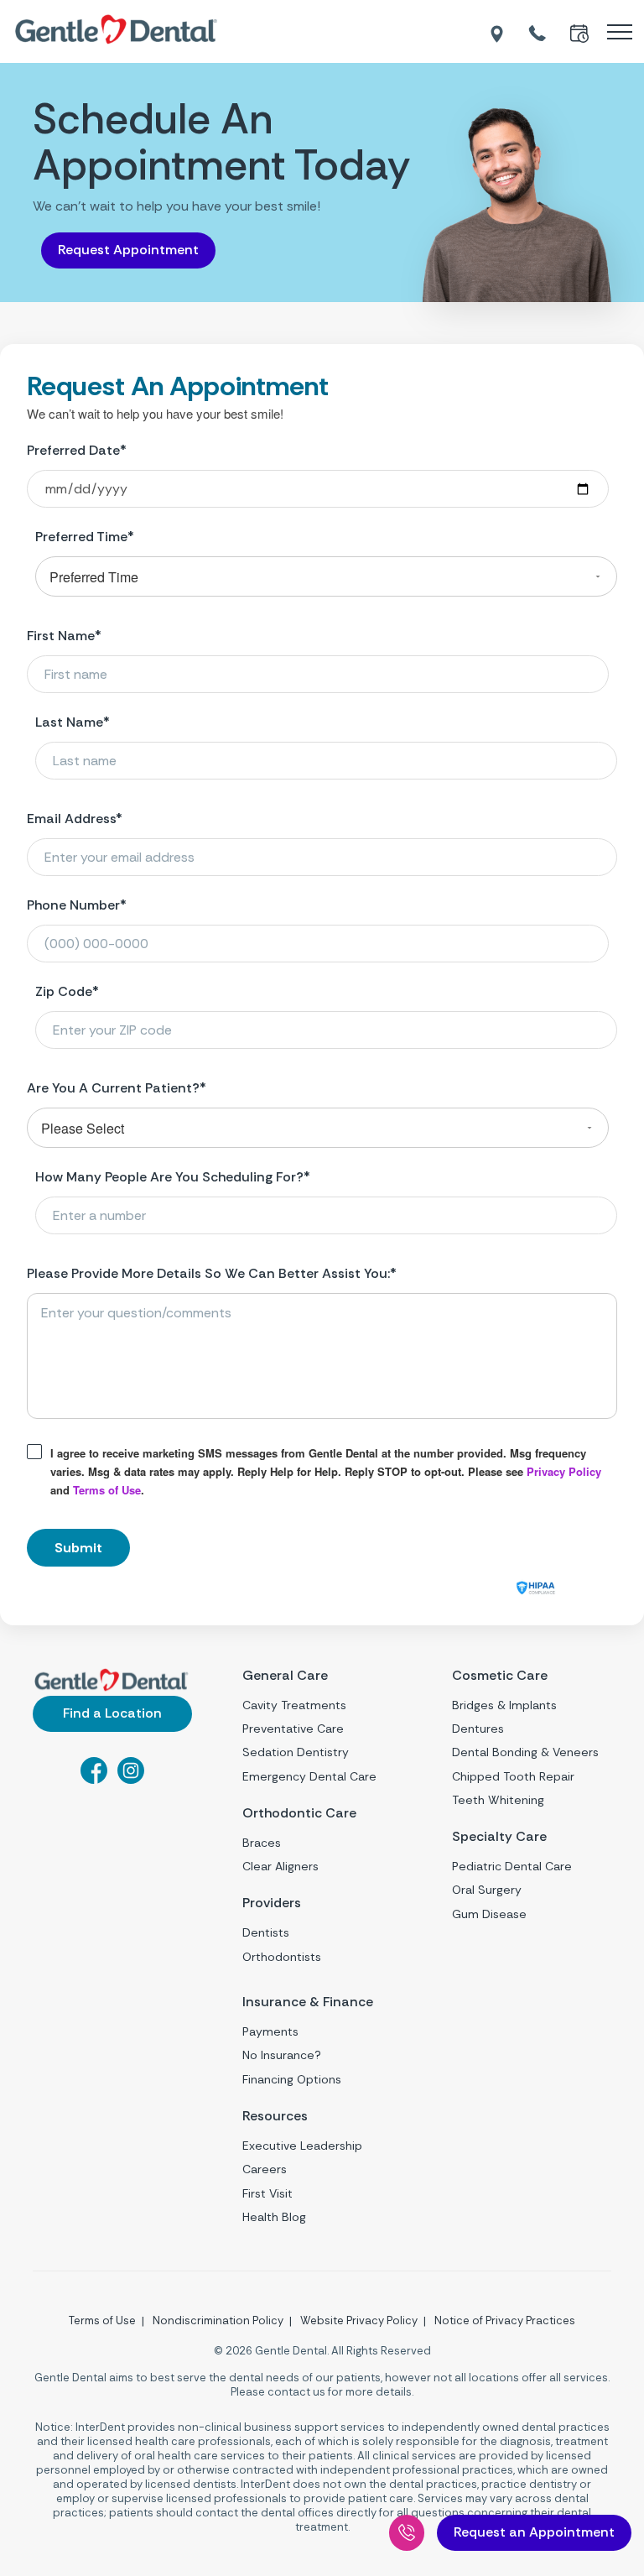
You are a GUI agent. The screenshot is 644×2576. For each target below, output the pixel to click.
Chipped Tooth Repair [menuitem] (513, 1776)
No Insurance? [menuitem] (282, 2055)
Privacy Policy (564, 1471)
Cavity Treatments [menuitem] (294, 1705)
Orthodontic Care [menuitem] (299, 1813)
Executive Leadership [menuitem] (302, 2146)
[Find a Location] (498, 32)
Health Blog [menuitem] (274, 2217)
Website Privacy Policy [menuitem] (359, 2320)
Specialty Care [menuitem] (499, 1837)
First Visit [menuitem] (267, 2193)
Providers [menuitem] (272, 1903)
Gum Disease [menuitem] (489, 1914)
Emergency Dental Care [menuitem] (309, 1776)
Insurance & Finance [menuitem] (308, 2002)
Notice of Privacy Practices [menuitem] (505, 2320)
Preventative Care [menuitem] (293, 1729)
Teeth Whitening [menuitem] (498, 1800)
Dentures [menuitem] (478, 1729)
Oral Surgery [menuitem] (487, 1890)
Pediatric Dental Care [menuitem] (512, 1866)
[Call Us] (407, 2533)
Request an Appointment (534, 2532)
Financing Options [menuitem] (292, 2079)
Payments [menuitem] (270, 2031)
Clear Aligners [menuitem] (280, 1866)
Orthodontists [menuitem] (282, 1957)
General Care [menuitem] (285, 1676)
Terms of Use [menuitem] (102, 2320)
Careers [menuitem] (265, 2169)
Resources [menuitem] (275, 2116)
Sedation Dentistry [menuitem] (296, 1752)
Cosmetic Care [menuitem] (500, 1676)
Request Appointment (128, 250)
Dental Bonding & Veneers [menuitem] (525, 1752)
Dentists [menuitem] (266, 1932)
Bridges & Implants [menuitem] (504, 1705)
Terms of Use (107, 1490)
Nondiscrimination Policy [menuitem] (218, 2320)
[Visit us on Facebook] (94, 1779)
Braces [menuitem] (262, 1843)
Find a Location (112, 1713)
